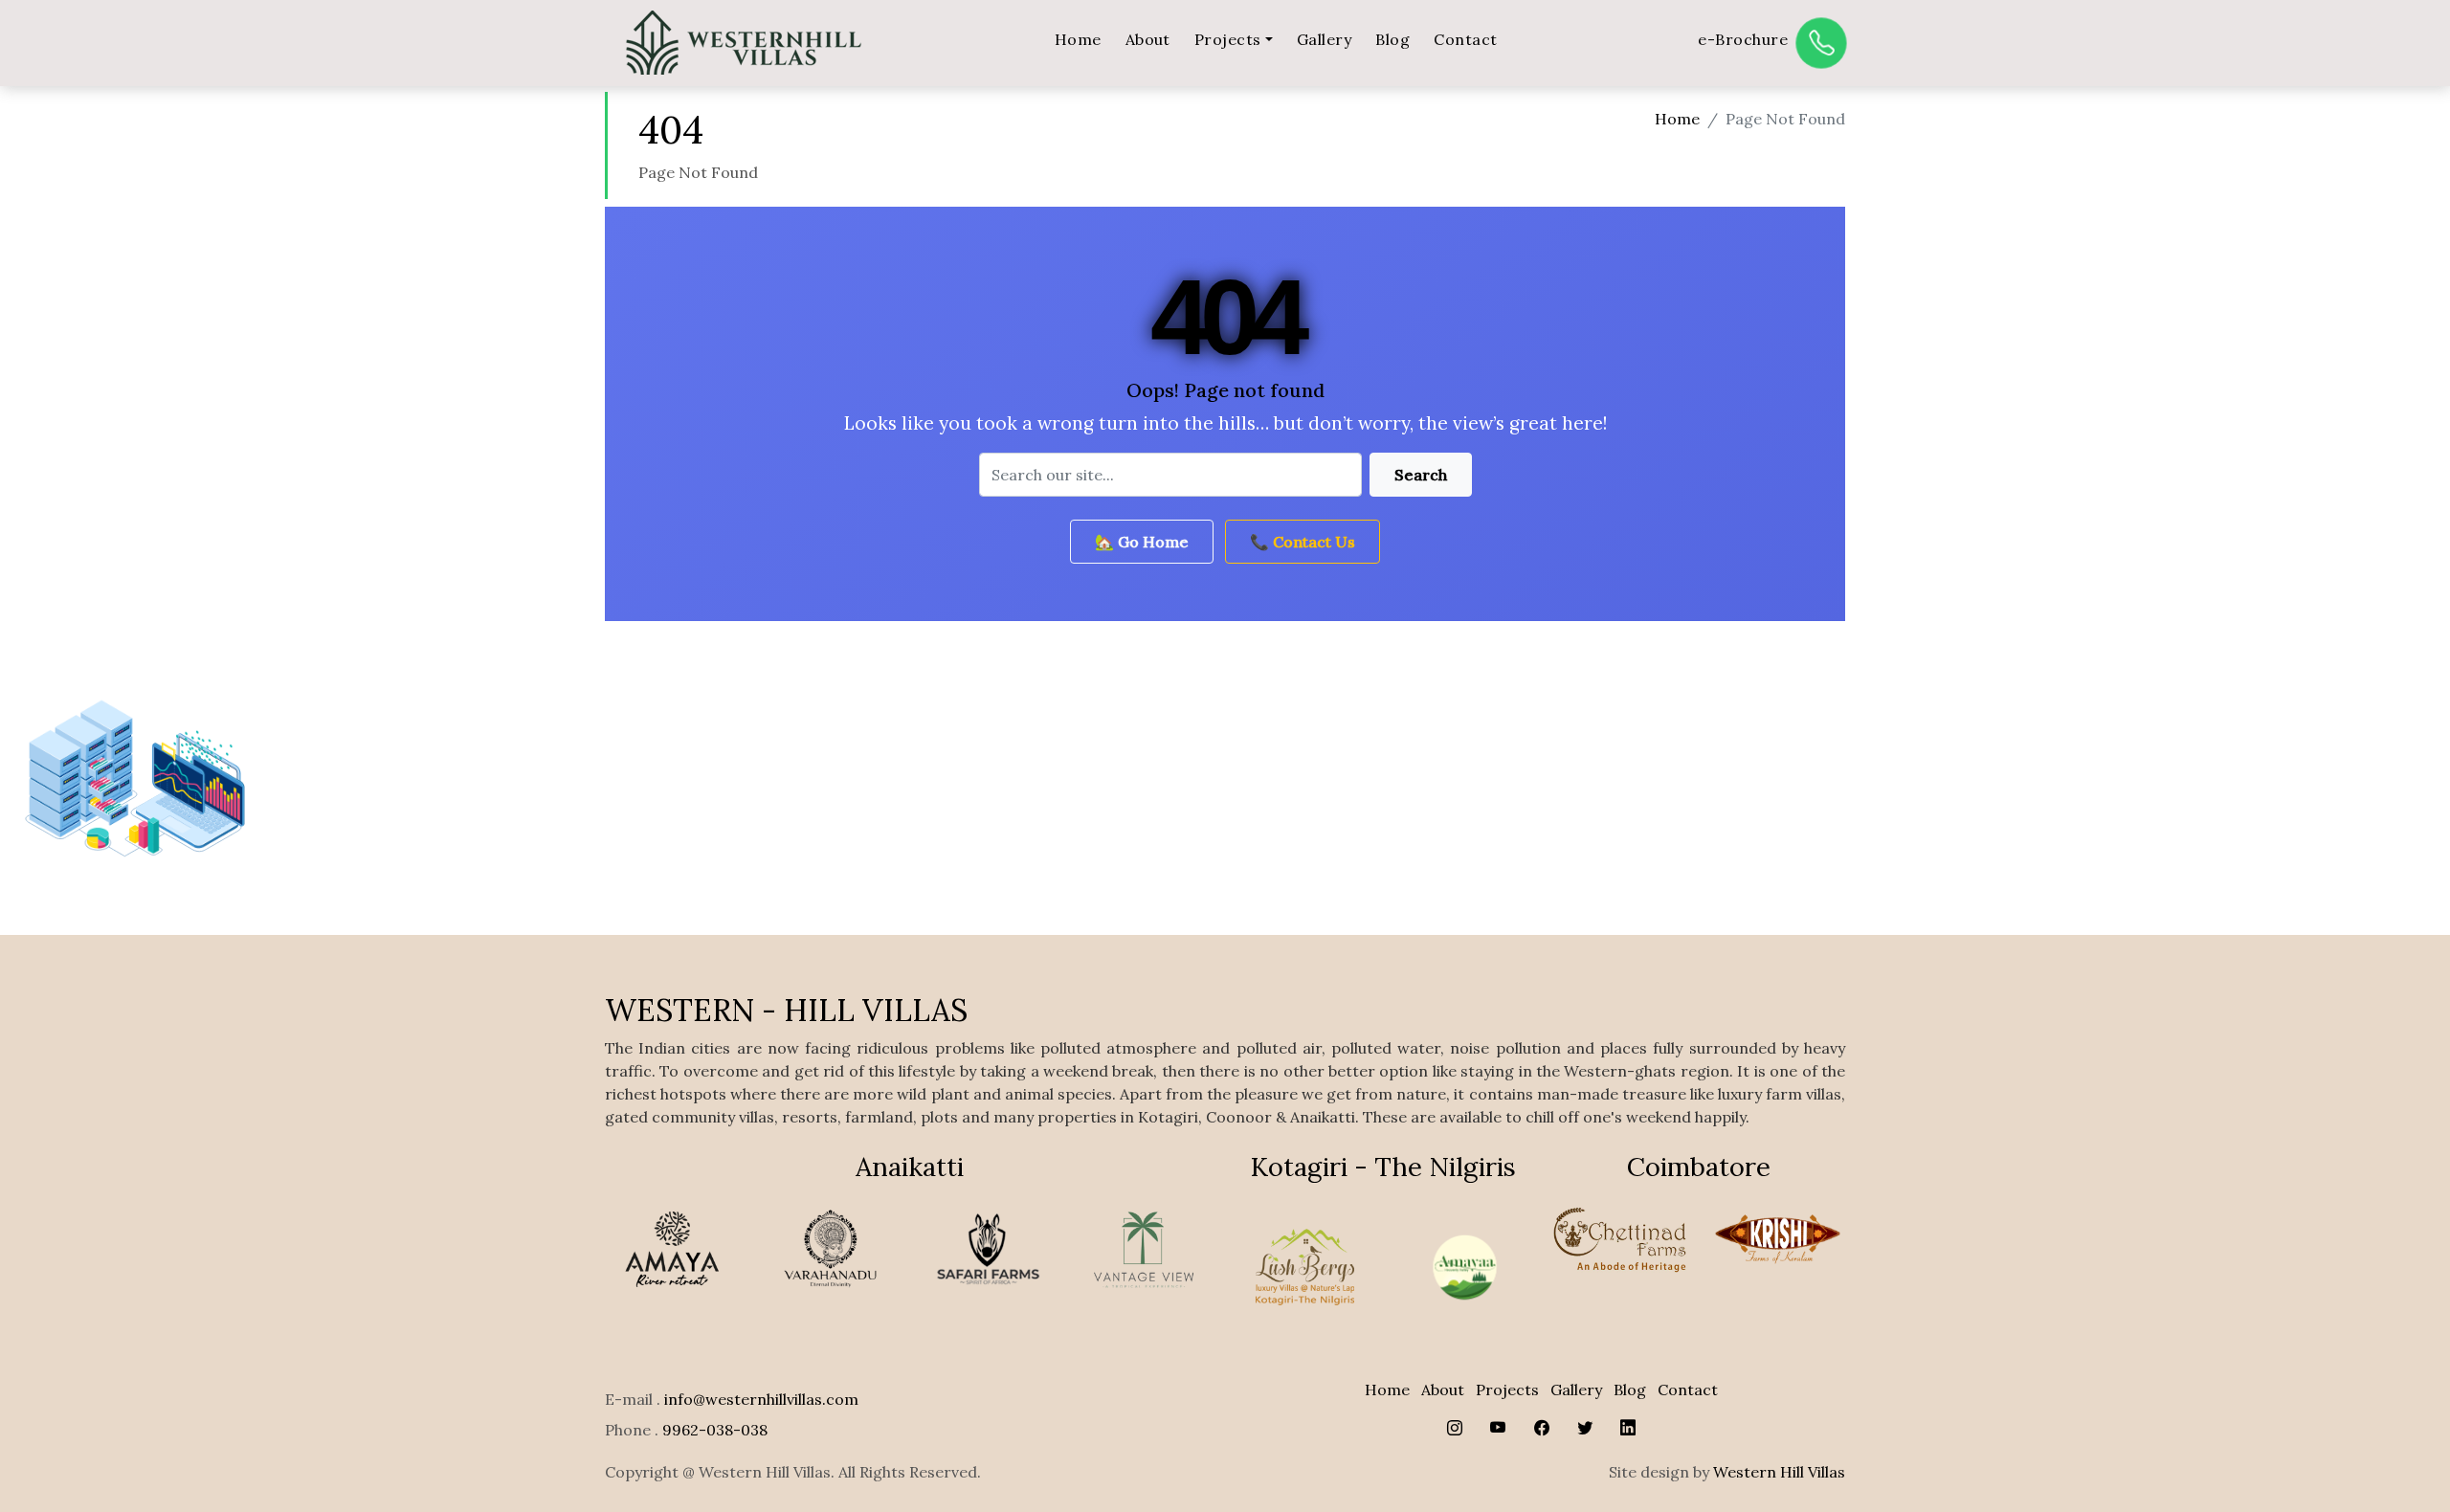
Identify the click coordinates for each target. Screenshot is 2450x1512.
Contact (1465, 39)
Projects (1507, 1390)
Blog (1392, 39)
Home (1078, 39)
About (1148, 39)
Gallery (1324, 39)
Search (1421, 475)
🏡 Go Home (1142, 542)
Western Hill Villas (1779, 1472)
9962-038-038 (715, 1430)
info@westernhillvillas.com (761, 1399)
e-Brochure (1743, 39)
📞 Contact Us (1303, 542)
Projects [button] (1228, 39)
